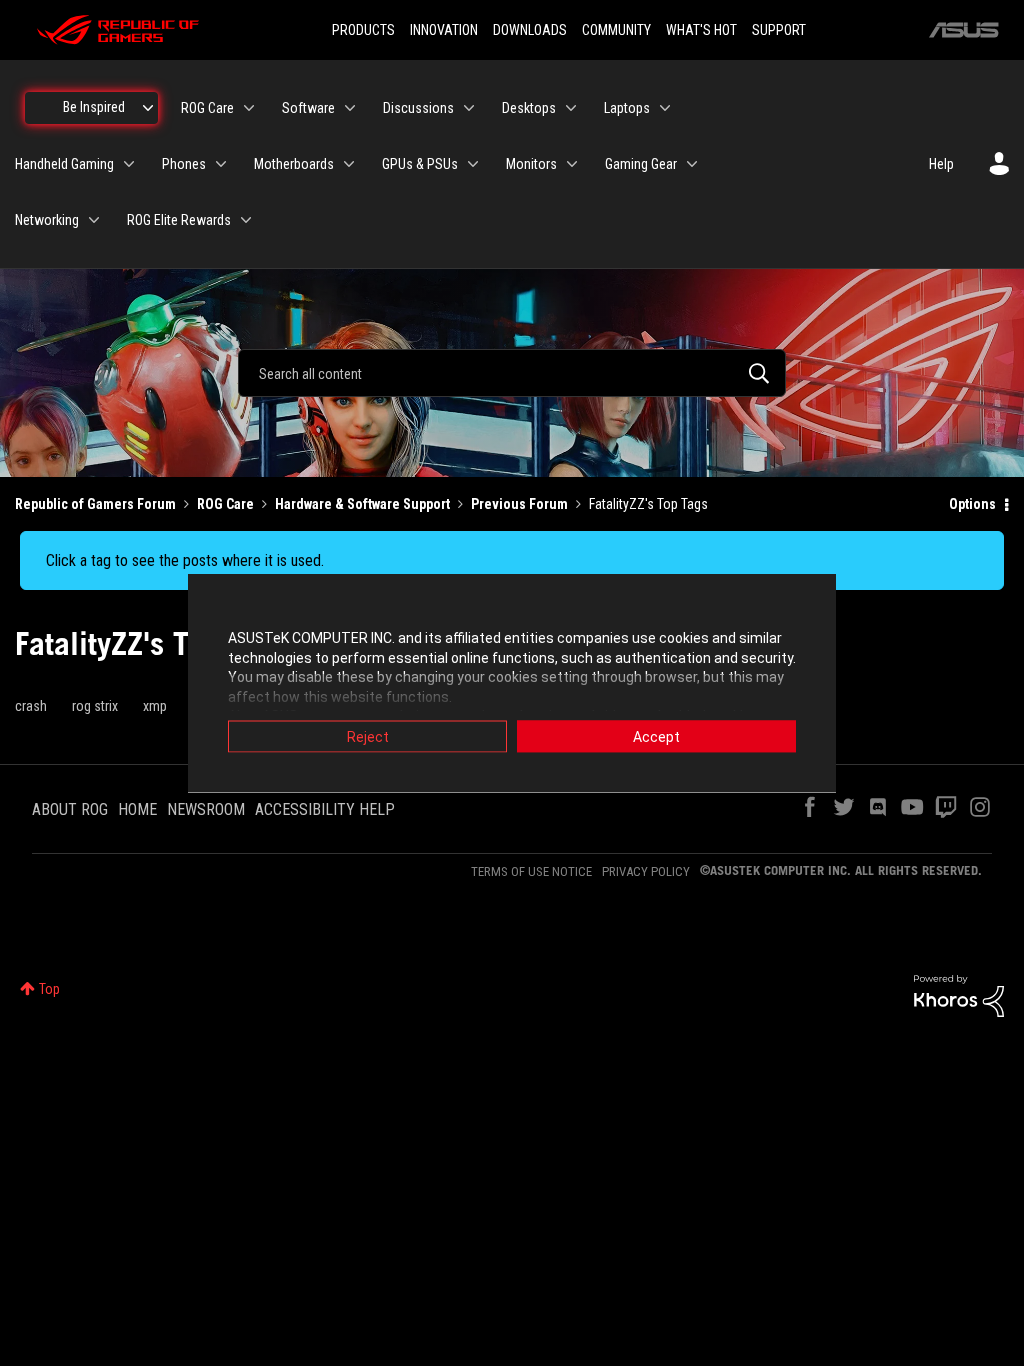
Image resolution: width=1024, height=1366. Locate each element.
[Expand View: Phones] (221, 164)
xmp (155, 706)
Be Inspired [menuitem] (94, 107)
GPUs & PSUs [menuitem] (420, 164)
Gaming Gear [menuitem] (641, 164)
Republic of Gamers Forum (95, 504)
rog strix (95, 706)
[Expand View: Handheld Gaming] (129, 164)
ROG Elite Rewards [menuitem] (179, 220)
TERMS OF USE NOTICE (531, 871)
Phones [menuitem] (184, 164)
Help (941, 164)
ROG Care (225, 504)
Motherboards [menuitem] (294, 164)
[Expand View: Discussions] (469, 108)
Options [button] (972, 504)
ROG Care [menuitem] (207, 108)
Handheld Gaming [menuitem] (64, 164)
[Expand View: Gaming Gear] (692, 164)
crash (31, 706)
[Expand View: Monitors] (572, 164)
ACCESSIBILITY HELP (325, 809)
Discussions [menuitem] (418, 108)
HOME (137, 809)
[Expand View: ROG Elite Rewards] (246, 220)
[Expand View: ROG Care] (249, 108)
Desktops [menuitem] (529, 108)
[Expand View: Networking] (94, 220)
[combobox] (512, 373)
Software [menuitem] (308, 108)
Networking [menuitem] (47, 220)
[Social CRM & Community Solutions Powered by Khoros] (959, 995)
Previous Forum (519, 504)
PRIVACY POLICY (646, 871)
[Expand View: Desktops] (571, 108)
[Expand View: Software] (350, 108)
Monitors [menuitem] (531, 164)
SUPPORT (779, 30)
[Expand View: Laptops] (665, 108)
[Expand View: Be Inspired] (148, 108)
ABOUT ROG (70, 809)
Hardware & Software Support (362, 504)
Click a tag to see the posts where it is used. (185, 560)
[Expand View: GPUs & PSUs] (473, 164)
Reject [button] (368, 737)
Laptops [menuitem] (627, 108)
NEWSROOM (206, 809)
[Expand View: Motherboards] (349, 164)
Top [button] (49, 989)
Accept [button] (656, 737)
